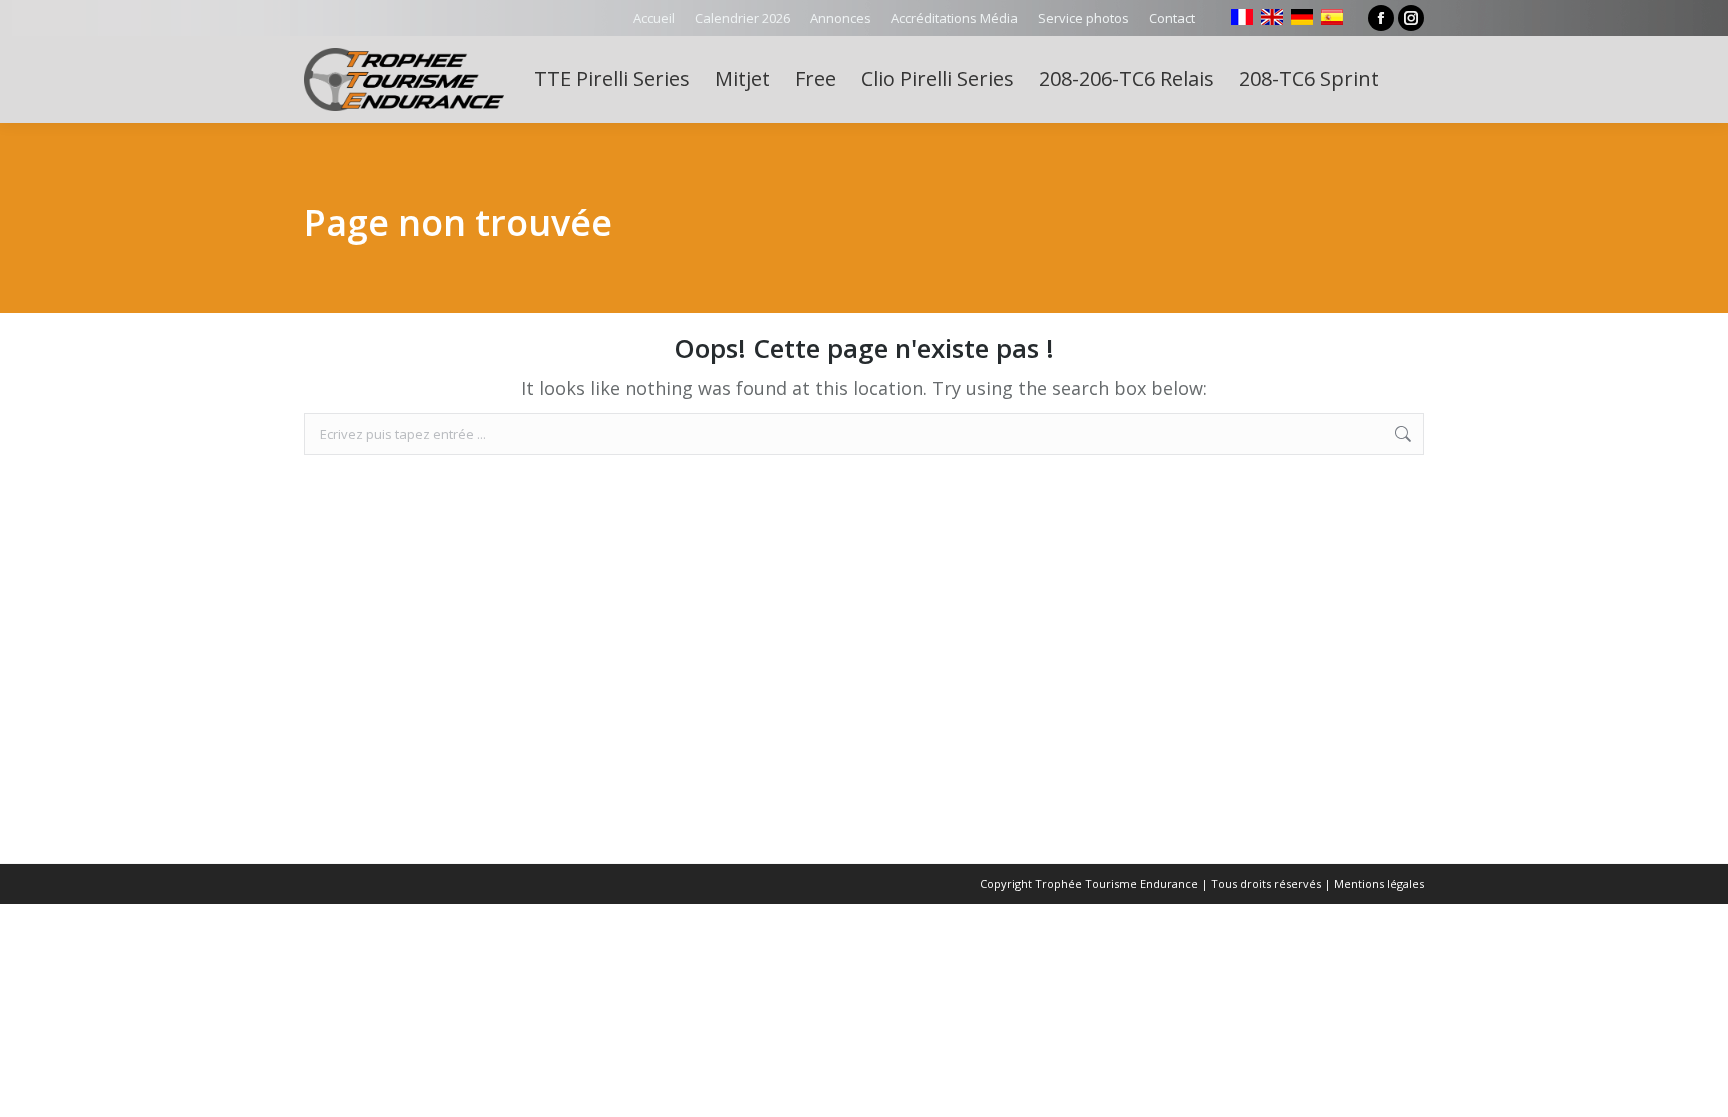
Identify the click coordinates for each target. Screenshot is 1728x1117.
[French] (1242, 17)
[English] (1272, 17)
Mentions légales (1379, 883)
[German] (1302, 17)
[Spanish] (1332, 17)
